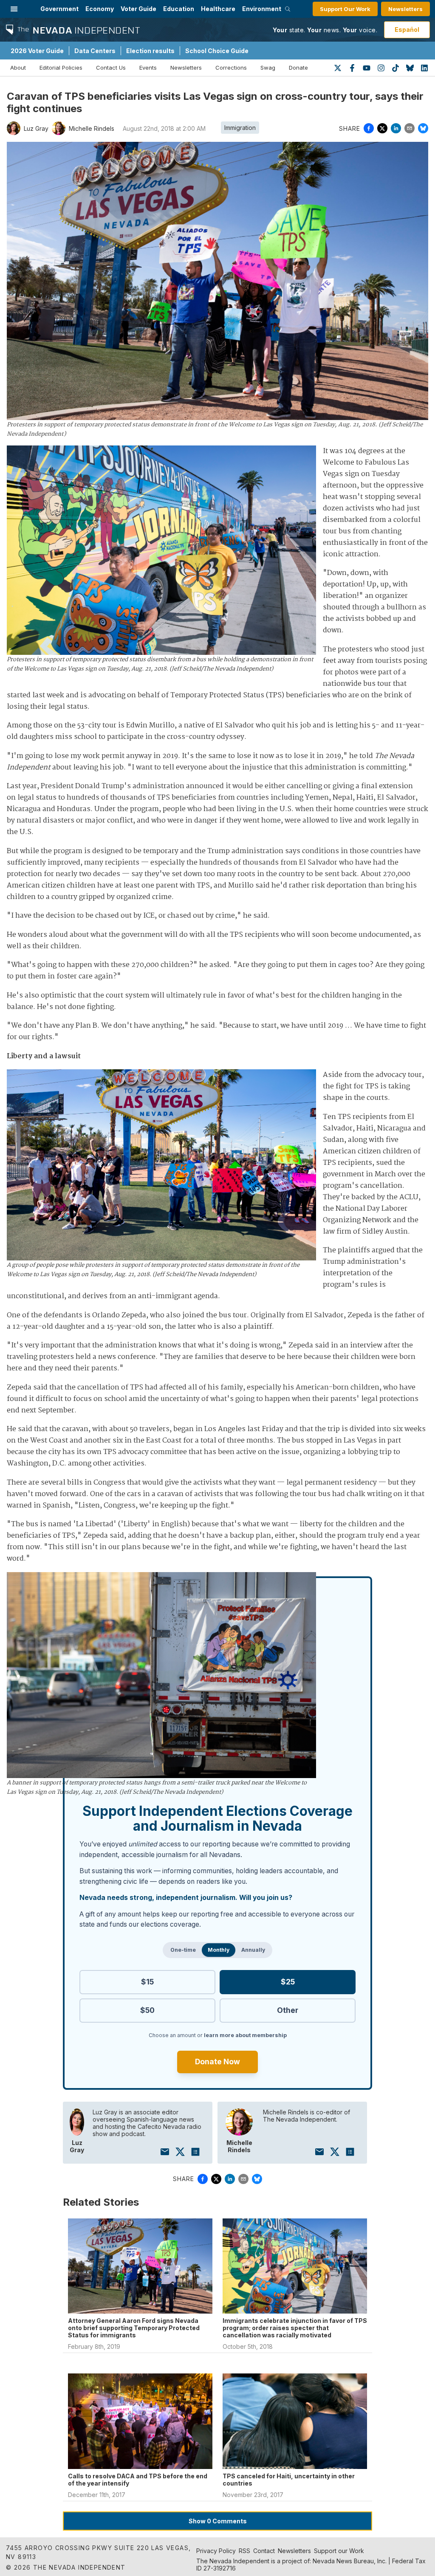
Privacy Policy (216, 2551)
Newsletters (405, 9)
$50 (147, 2010)
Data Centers (95, 51)
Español (407, 30)
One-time (183, 1950)
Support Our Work (345, 9)
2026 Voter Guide (37, 51)
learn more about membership (245, 2035)
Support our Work (339, 2551)
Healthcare (218, 9)
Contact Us (111, 68)
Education (179, 9)
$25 (288, 1982)
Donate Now (217, 2062)
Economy (100, 9)
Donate (298, 68)
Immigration (240, 128)
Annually (253, 1950)
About (18, 68)
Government (59, 9)
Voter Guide (138, 9)
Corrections (231, 68)
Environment (262, 9)
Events (148, 68)
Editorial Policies (61, 68)
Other (288, 2010)
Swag (268, 68)
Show (218, 2521)
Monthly (219, 1950)
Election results (150, 51)
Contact (264, 2551)
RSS (244, 2551)
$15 (147, 1982)
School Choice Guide (217, 51)
